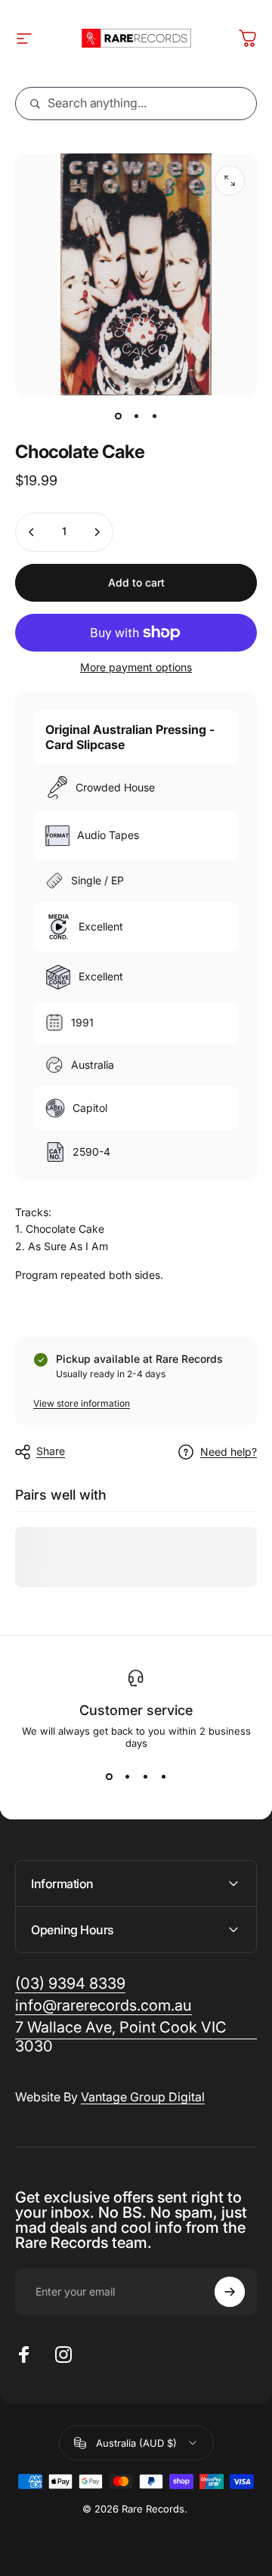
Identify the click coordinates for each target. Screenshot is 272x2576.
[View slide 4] (163, 1776)
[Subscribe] (230, 2292)
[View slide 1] (109, 1776)
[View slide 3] (145, 1776)
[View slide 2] (127, 1776)
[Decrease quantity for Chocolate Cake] (32, 532)
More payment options (136, 667)
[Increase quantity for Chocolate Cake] (97, 532)
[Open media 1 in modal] (230, 181)
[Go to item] (118, 416)
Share (51, 1451)
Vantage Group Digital (143, 2097)
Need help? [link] (229, 1452)
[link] (136, 2037)
